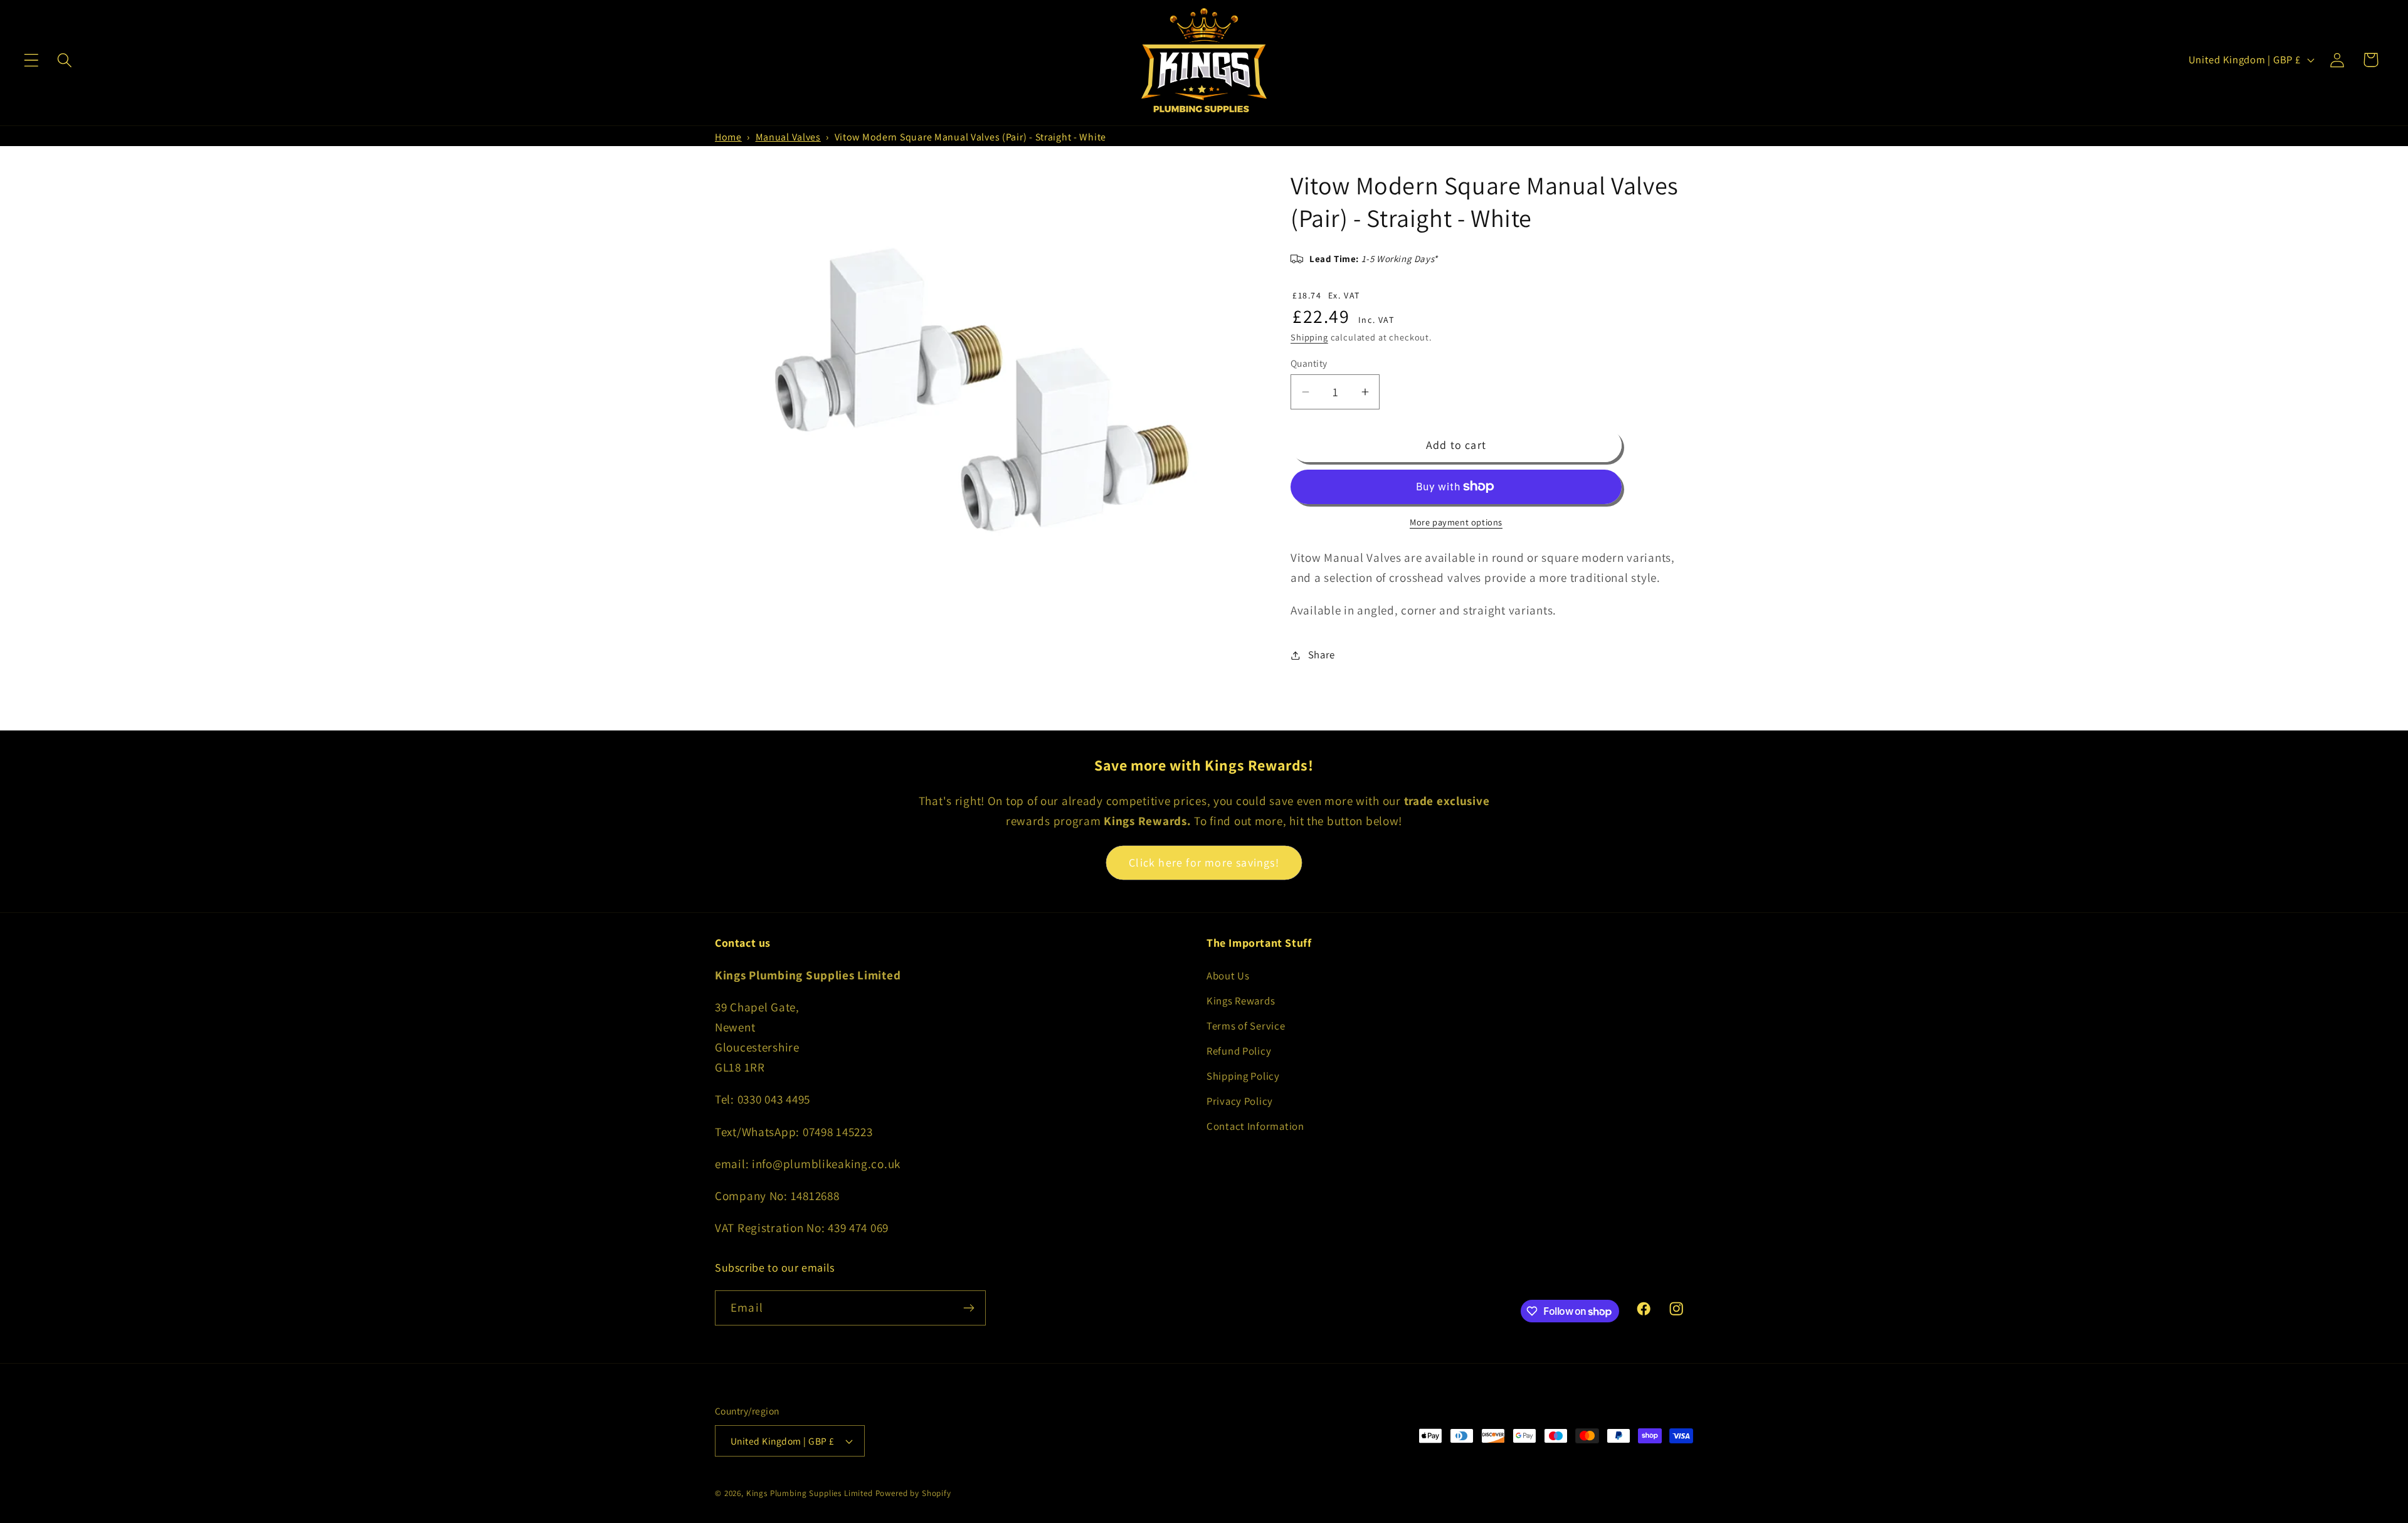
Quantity (1309, 363)
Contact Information (1255, 1126)
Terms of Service (1246, 1026)
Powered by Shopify (913, 1493)
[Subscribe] (969, 1308)
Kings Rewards (1241, 1001)
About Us (1228, 976)
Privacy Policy (1240, 1101)
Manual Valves (788, 137)
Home (728, 137)
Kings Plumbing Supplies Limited (810, 1493)
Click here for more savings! (1204, 862)
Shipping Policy (1243, 1076)
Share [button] (1322, 655)
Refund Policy (1239, 1051)
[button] (32, 60)
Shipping (1309, 337)
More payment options (1456, 522)
